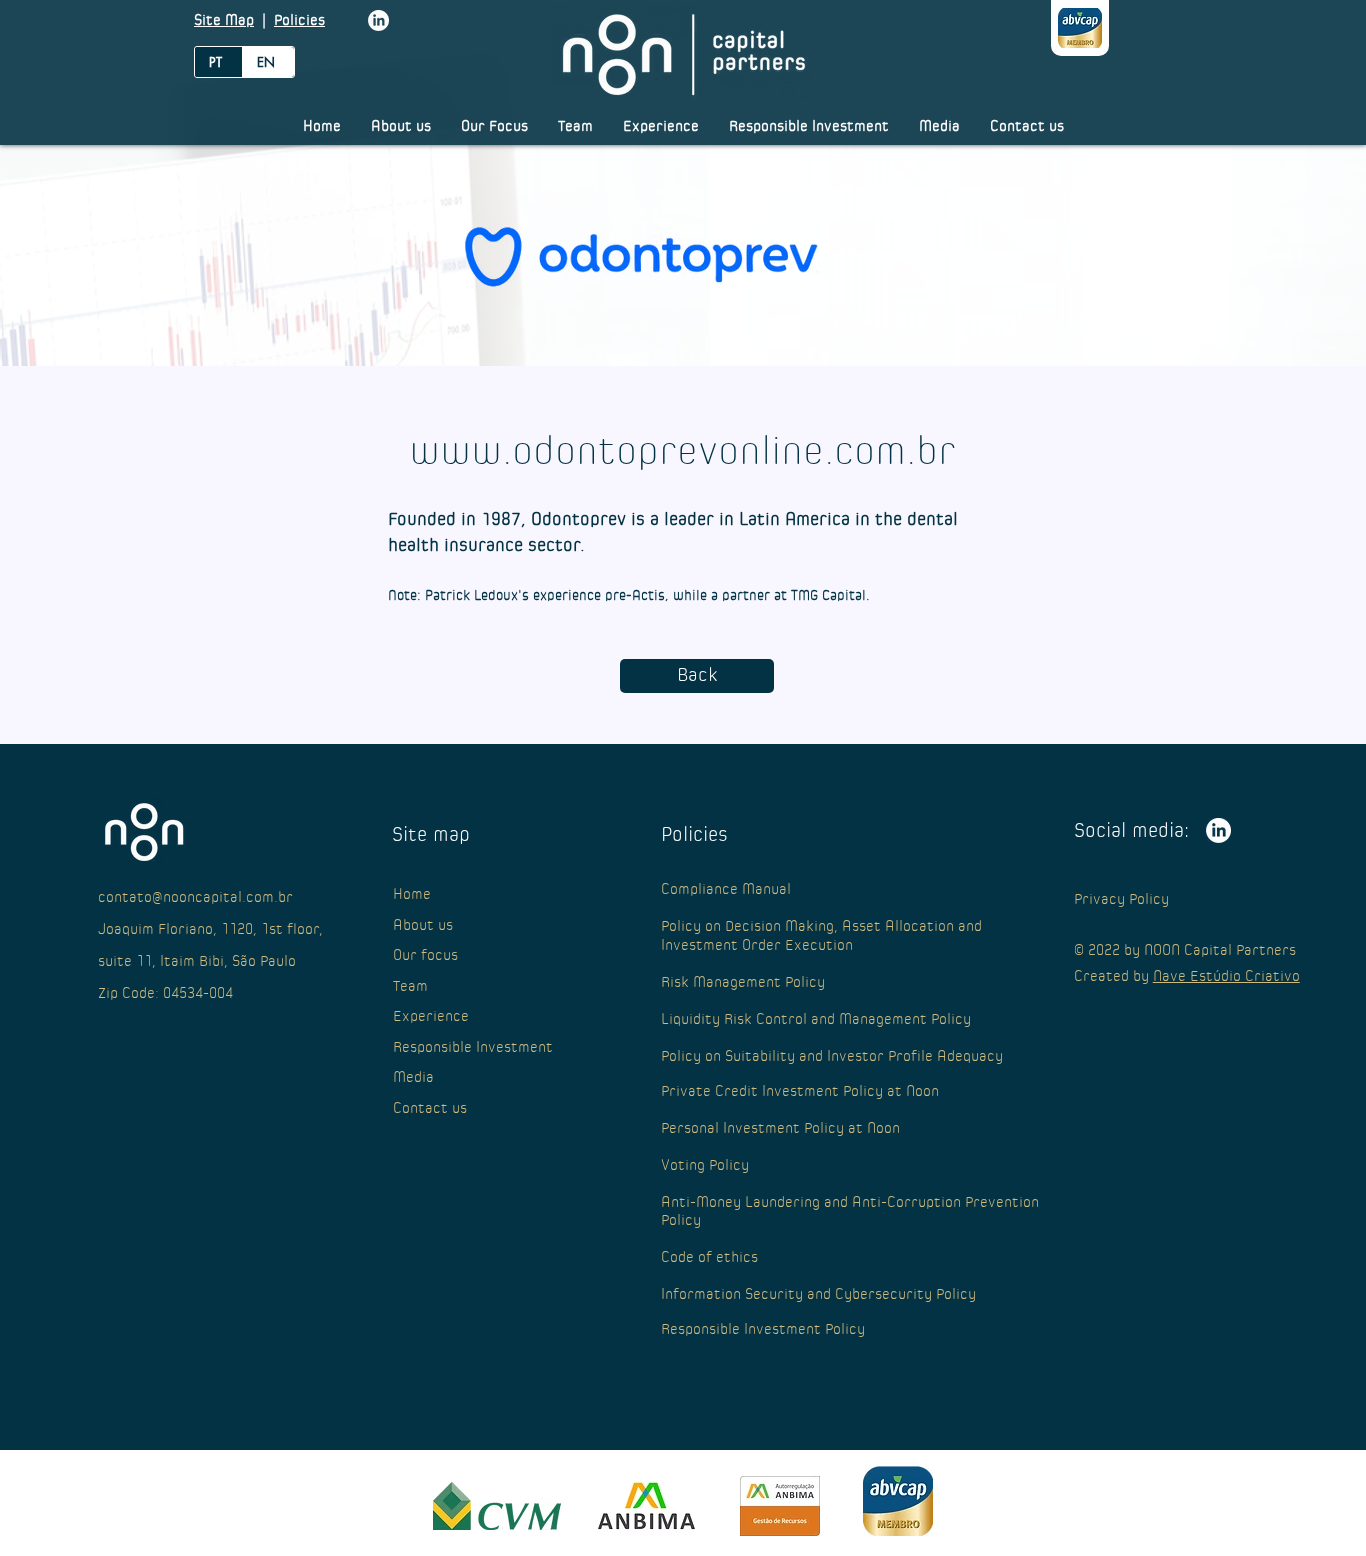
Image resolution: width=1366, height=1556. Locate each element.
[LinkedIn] (378, 20)
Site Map (224, 20)
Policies (299, 20)
